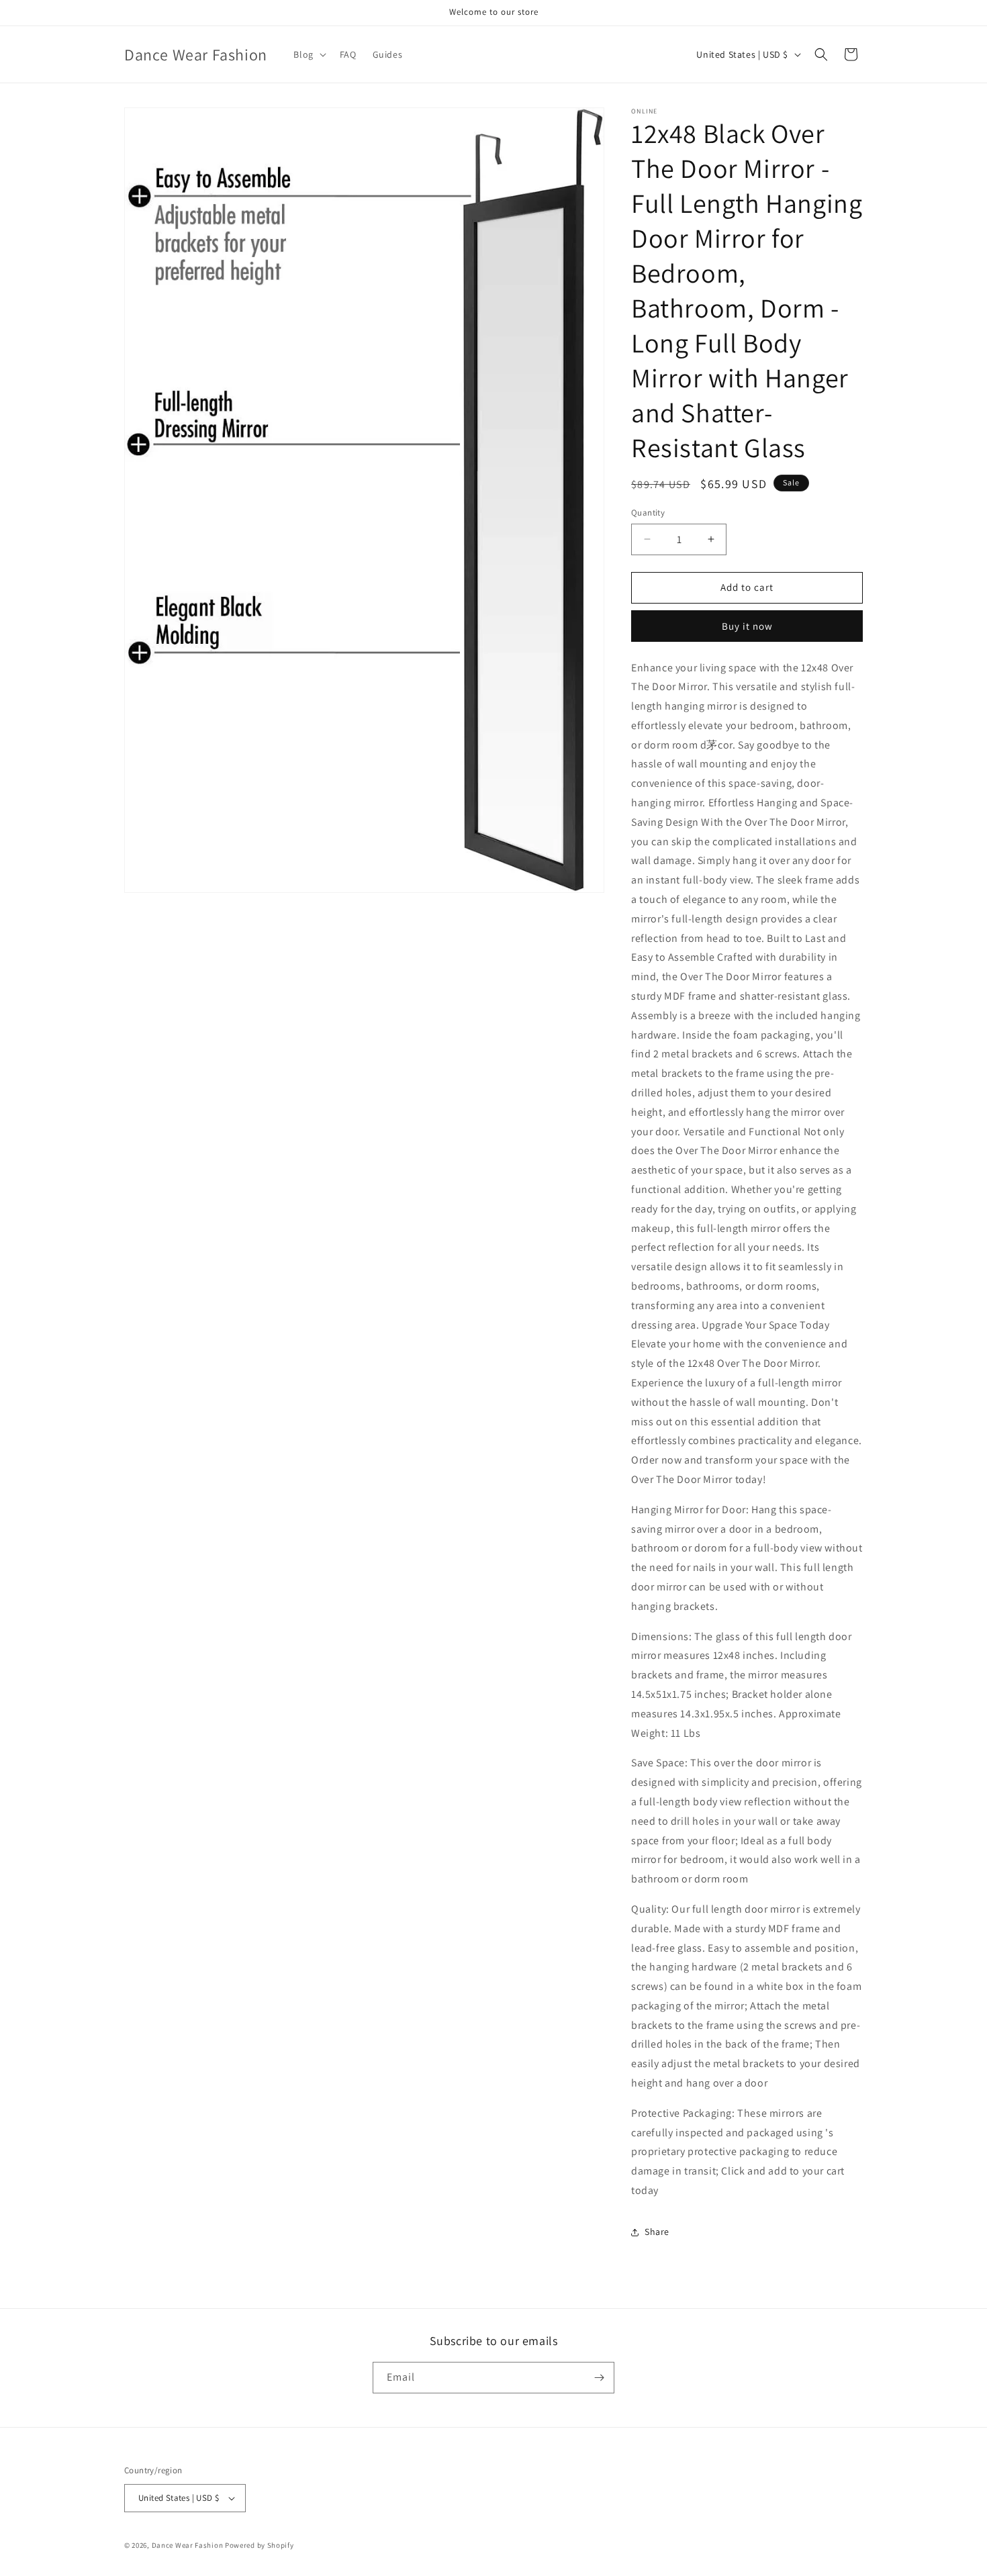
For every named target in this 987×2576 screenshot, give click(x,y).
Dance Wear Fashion (188, 2545)
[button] (308, 54)
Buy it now (747, 626)
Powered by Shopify (260, 2545)
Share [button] (657, 2232)
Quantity (648, 513)
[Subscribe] (599, 2378)
